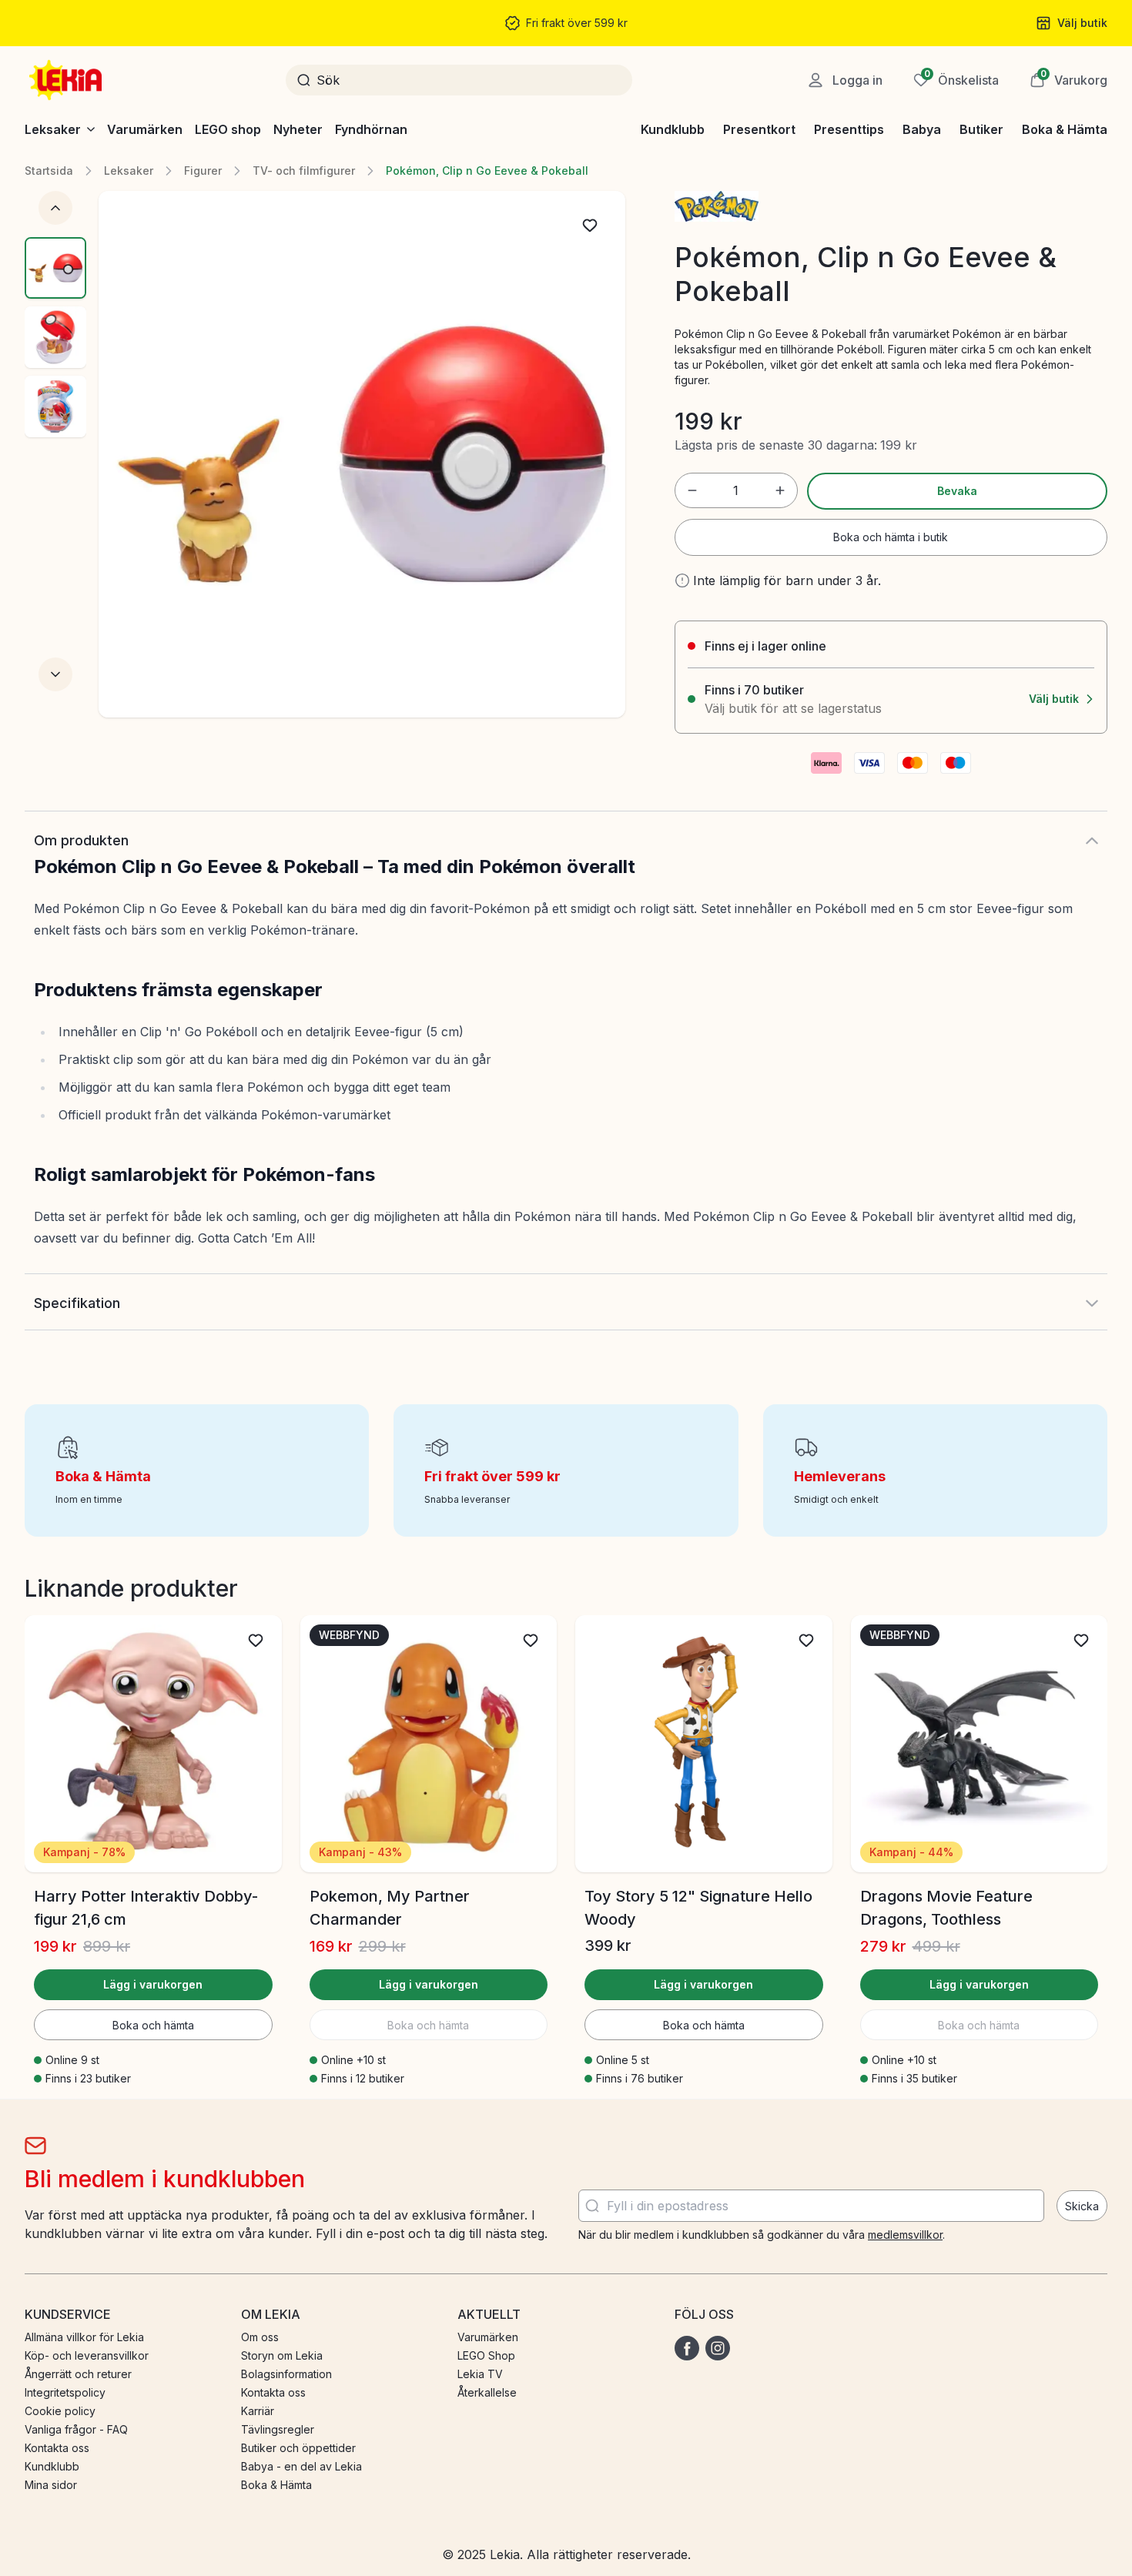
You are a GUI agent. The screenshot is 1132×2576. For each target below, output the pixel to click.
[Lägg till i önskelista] (590, 226)
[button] (1068, 80)
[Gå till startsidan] (67, 80)
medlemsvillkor (905, 2235)
